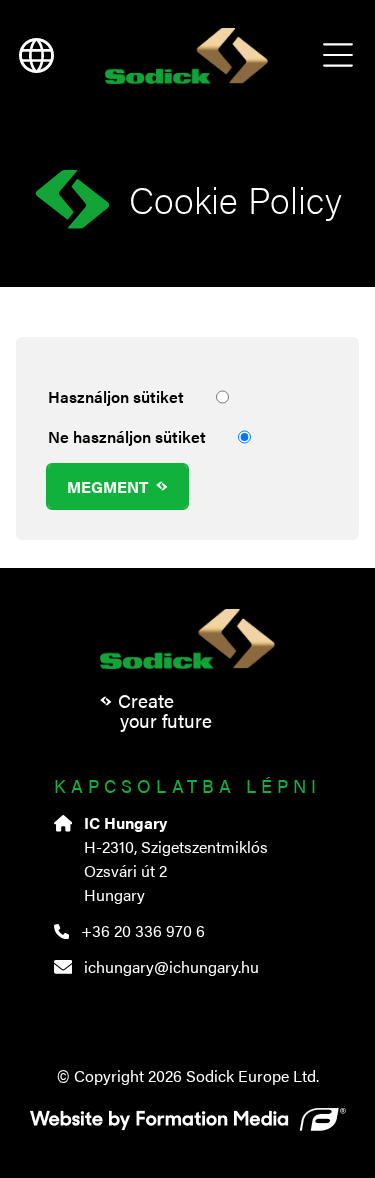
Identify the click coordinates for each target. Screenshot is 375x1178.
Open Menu (338, 56)
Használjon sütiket (116, 396)
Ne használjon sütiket (127, 436)
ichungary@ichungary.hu (171, 966)
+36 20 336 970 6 (143, 930)
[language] (36, 56)
